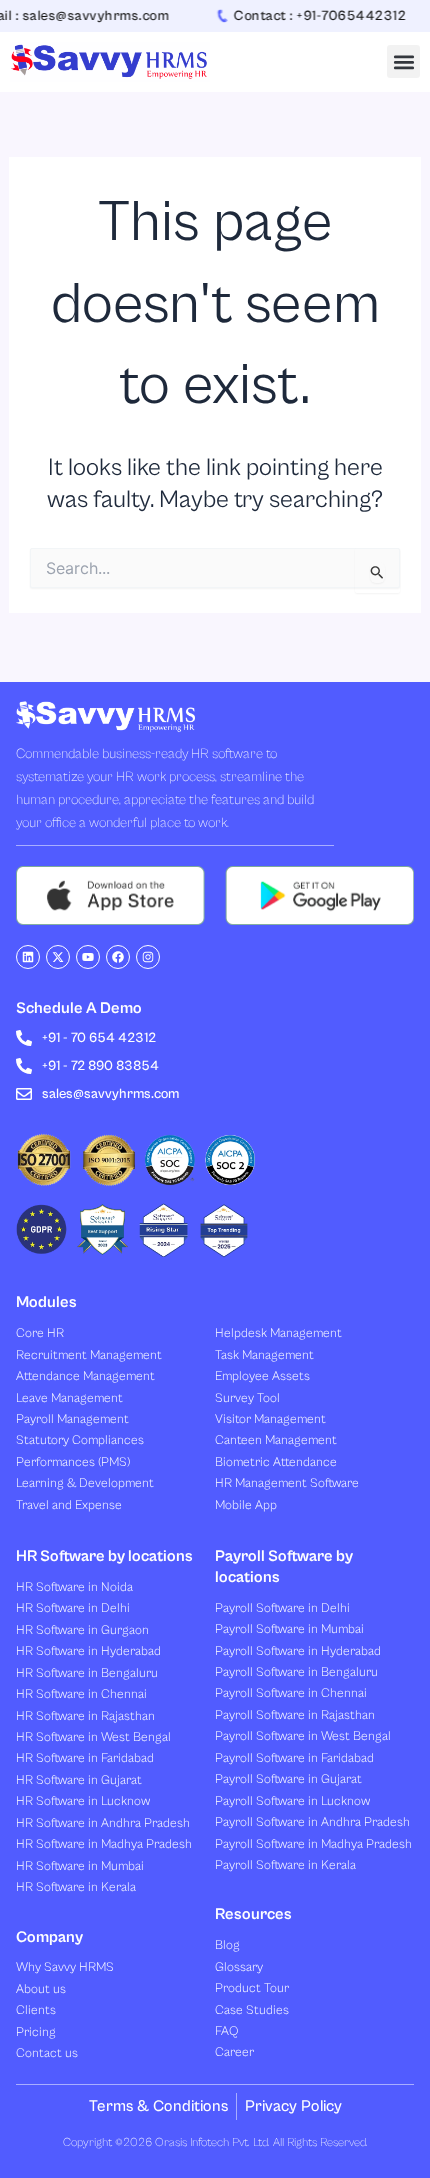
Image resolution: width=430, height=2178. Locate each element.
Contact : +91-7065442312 (311, 16)
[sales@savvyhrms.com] (24, 1094)
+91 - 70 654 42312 (99, 1038)
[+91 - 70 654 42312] (24, 1038)
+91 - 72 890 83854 (100, 1066)
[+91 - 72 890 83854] (24, 1066)
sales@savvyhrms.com (110, 1094)
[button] (403, 61)
